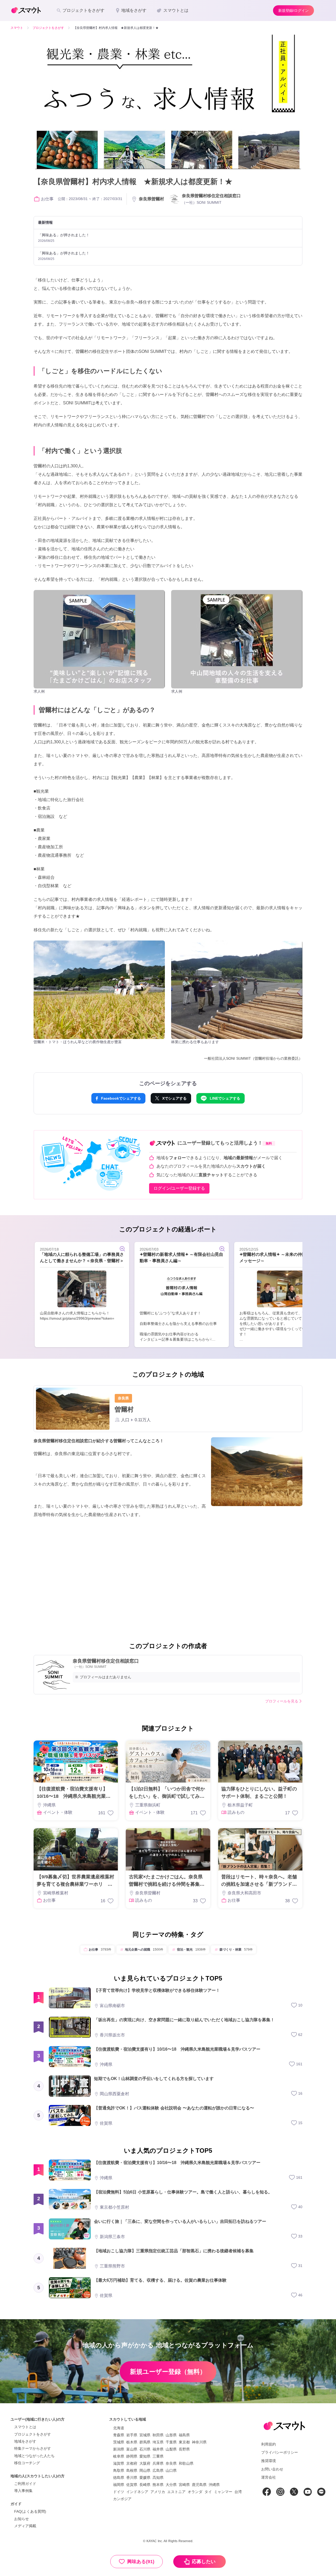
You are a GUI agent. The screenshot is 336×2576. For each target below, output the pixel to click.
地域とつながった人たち (34, 2456)
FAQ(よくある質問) (30, 2511)
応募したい (204, 2562)
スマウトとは (25, 2427)
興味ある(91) (141, 2562)
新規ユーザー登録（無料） (168, 2372)
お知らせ (22, 2519)
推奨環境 (269, 2461)
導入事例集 (23, 2491)
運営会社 (269, 2477)
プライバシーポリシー (280, 2452)
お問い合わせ (272, 2469)
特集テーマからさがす (33, 2448)
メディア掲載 (25, 2526)
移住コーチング (27, 2463)
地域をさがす (25, 2441)
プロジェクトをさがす (33, 2434)
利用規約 (269, 2444)
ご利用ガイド (25, 2484)
